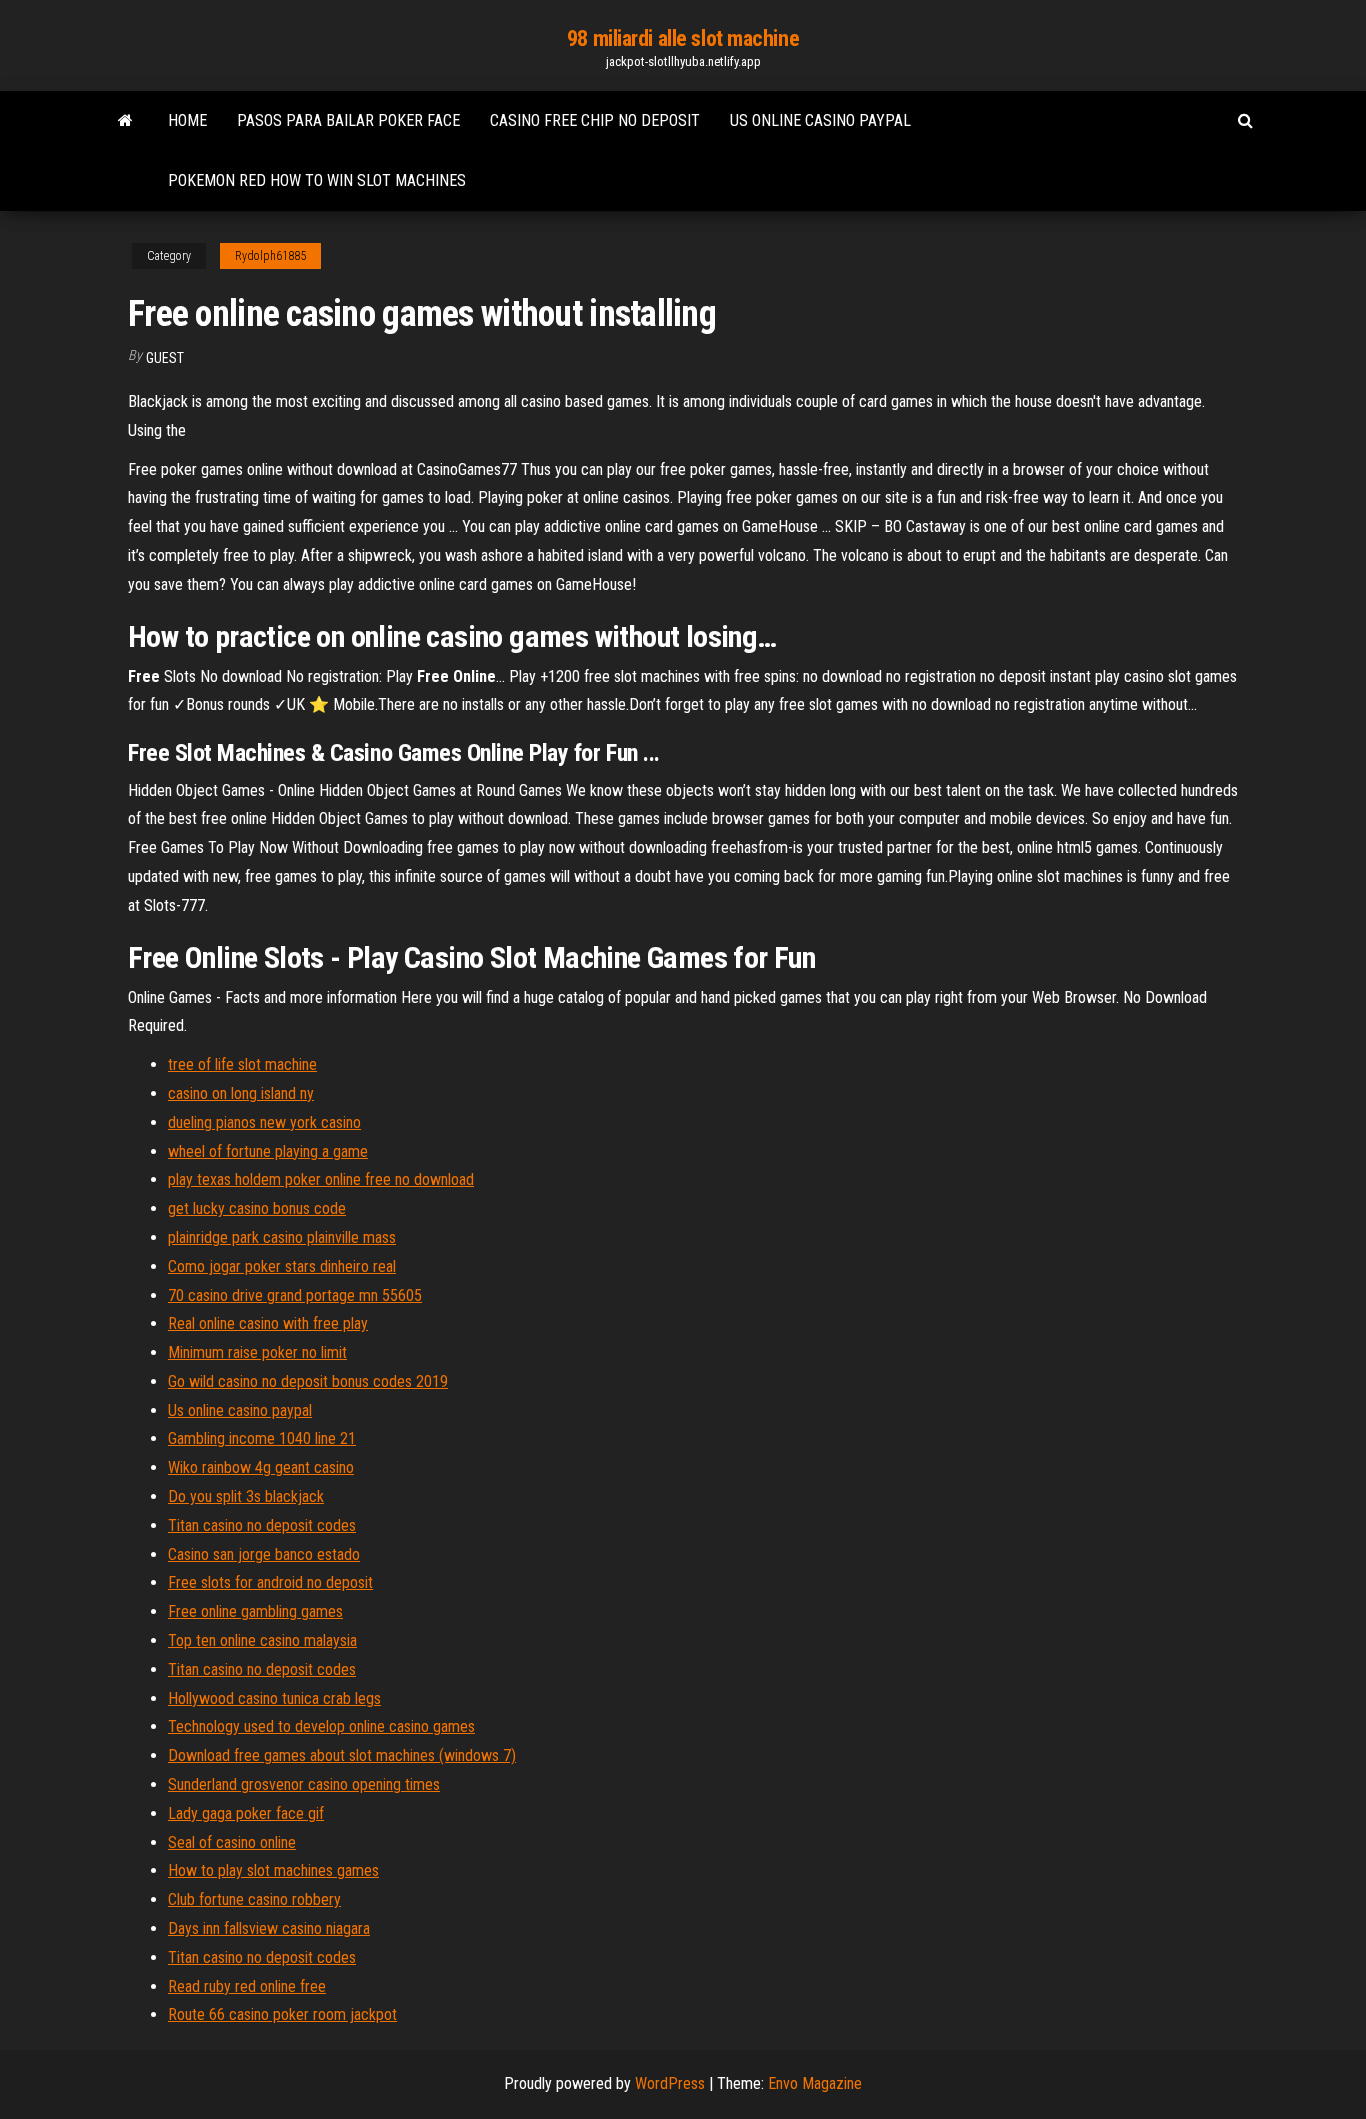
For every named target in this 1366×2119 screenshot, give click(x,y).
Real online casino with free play (268, 1323)
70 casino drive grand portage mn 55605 (295, 1295)
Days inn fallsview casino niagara (269, 1928)
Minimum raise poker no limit (257, 1352)
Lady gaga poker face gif (246, 1813)
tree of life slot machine (242, 1064)
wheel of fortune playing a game (268, 1151)
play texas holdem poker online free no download (321, 1179)
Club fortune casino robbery (254, 1899)
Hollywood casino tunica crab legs (274, 1698)
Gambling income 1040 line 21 (262, 1438)
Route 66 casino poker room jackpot (282, 2014)
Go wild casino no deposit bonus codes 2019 (308, 1381)
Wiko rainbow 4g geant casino (261, 1467)
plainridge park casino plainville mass (282, 1237)
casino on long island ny (241, 1093)
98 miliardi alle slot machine (683, 38)
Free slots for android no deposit (270, 1582)
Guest (165, 358)
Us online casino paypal (820, 120)
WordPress (670, 2083)
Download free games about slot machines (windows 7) (342, 1755)
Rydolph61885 (270, 256)
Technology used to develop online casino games (321, 1726)
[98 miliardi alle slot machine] (125, 121)
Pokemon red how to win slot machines (317, 180)
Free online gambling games (255, 1611)
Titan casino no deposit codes (262, 1525)
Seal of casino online (232, 1842)
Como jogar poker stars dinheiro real (282, 1266)
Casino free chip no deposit (595, 120)
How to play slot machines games (273, 1870)
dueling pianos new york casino (264, 1122)
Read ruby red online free (247, 1986)
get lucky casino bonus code (257, 1208)
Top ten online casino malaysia (262, 1640)
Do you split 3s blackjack (246, 1496)
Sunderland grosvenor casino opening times (304, 1784)
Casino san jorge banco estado (264, 1554)
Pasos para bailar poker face (348, 120)
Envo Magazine (815, 2083)
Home (187, 120)
